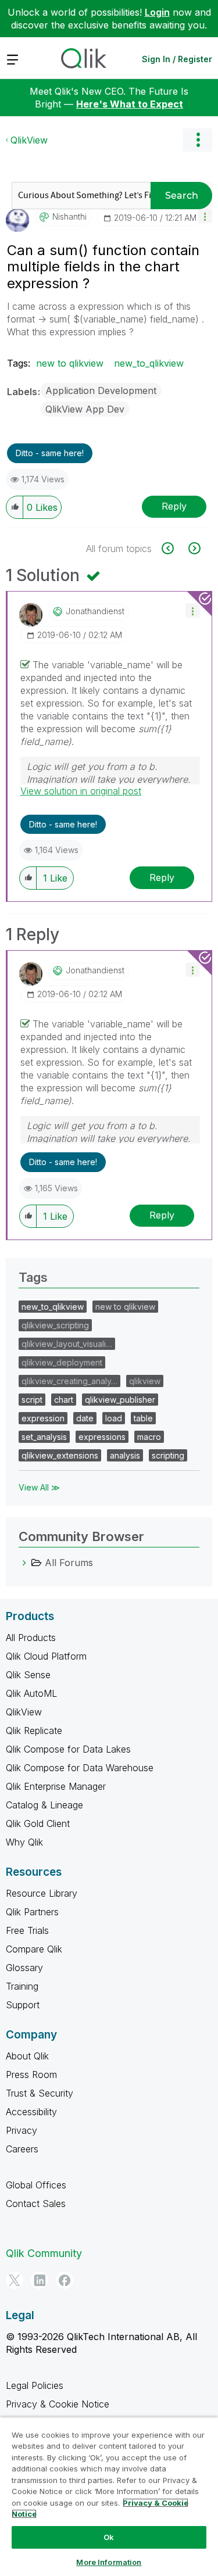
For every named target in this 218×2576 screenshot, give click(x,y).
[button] (205, 216)
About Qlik (27, 2056)
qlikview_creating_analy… (69, 1381)
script (32, 1400)
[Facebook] (65, 2280)
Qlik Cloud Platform (46, 1656)
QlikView (29, 140)
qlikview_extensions (60, 1455)
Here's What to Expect (130, 104)
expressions (102, 1437)
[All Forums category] (24, 1563)
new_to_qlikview (149, 363)
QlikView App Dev (85, 409)
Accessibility (31, 2112)
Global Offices (36, 2185)
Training (22, 1986)
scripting (168, 1455)
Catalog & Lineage (44, 1805)
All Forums (69, 1563)
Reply (174, 506)
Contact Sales (36, 2204)
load (114, 1418)
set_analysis (44, 1437)
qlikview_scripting (55, 1325)
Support (23, 2005)
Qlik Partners (32, 1912)
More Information (109, 2562)
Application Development (101, 390)
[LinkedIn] (40, 2280)
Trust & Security (40, 2093)
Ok (109, 2537)
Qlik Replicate (34, 1731)
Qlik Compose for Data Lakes (68, 1749)
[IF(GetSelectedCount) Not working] (193, 548)
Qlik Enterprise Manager (56, 1786)
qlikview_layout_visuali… (67, 1344)
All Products (31, 1638)
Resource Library (42, 1893)
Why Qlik (24, 1842)
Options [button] (198, 140)
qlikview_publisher (120, 1400)
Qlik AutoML (31, 1693)
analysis (125, 1455)
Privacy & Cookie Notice (58, 2404)
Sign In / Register (177, 59)
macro (149, 1437)
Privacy (22, 2130)
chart (64, 1400)
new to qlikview (70, 363)
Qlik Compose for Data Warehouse (80, 1768)
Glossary (24, 1968)
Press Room (31, 2075)
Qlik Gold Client (38, 1823)
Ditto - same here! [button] (50, 453)
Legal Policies (35, 2385)
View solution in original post (81, 791)
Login (157, 12)
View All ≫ (39, 1487)
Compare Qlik (34, 1949)
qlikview (145, 1381)
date (85, 1418)
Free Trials (27, 1930)
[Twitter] (15, 2280)
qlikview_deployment (62, 1362)
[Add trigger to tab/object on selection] (174, 548)
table (143, 1418)
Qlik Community (44, 2253)
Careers (22, 2149)
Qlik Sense (28, 1675)
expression (43, 1418)
